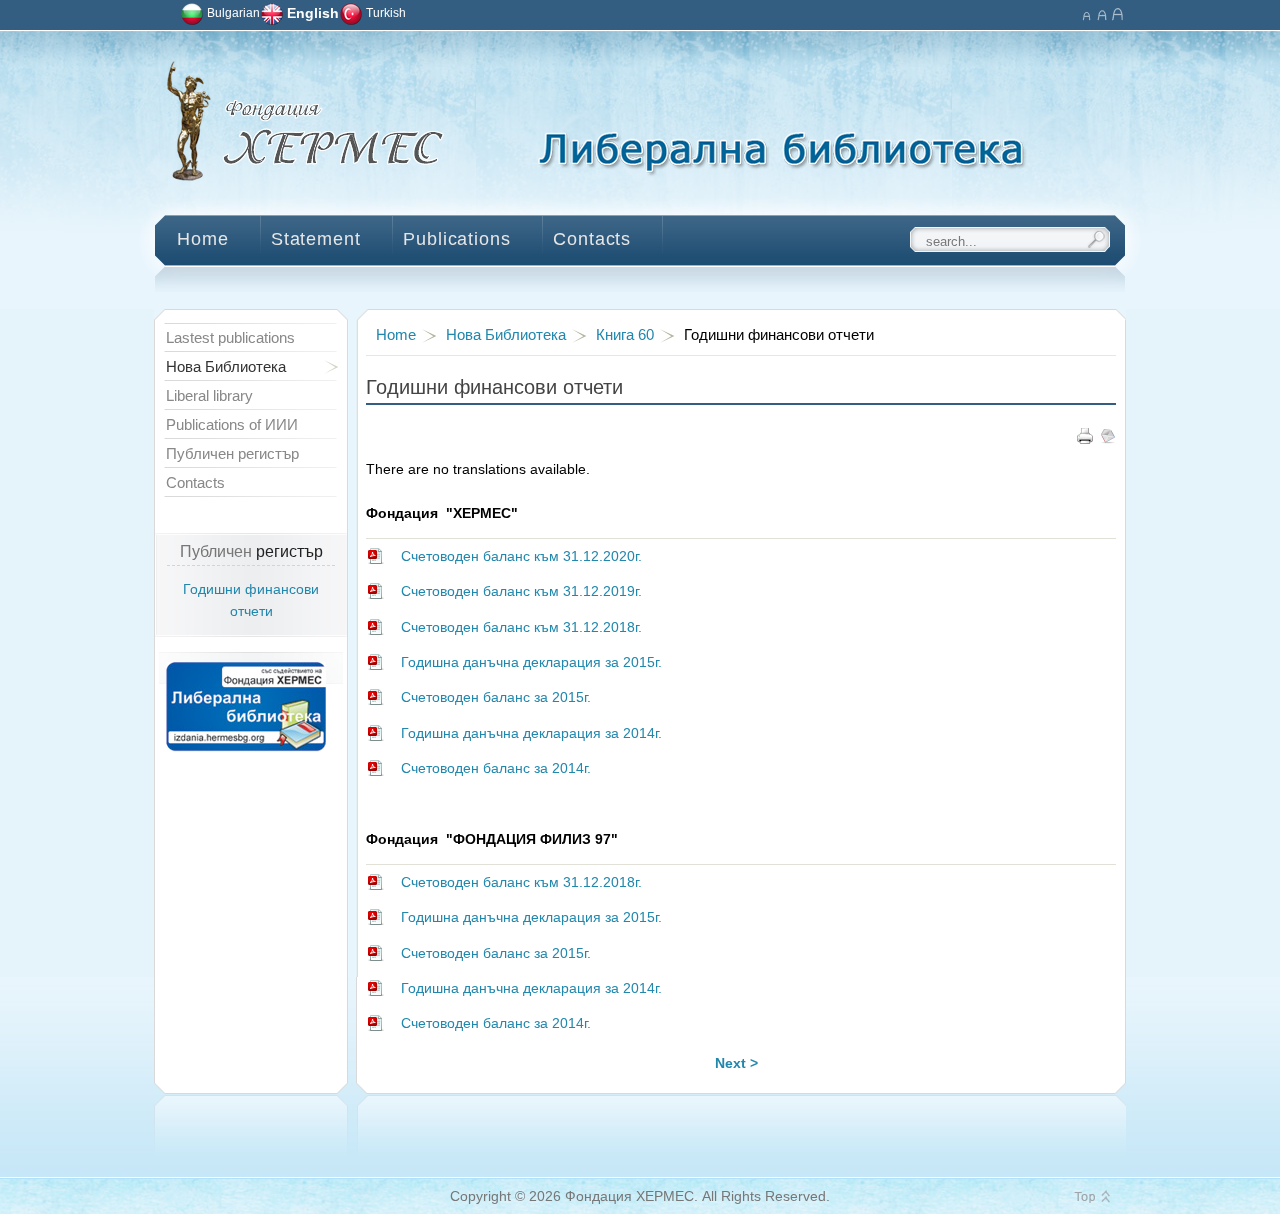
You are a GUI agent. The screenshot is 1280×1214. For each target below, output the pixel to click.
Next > (736, 1063)
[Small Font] (1085, 12)
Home (396, 334)
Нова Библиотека (506, 334)
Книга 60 (625, 334)
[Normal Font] (1101, 12)
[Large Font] (1117, 12)
